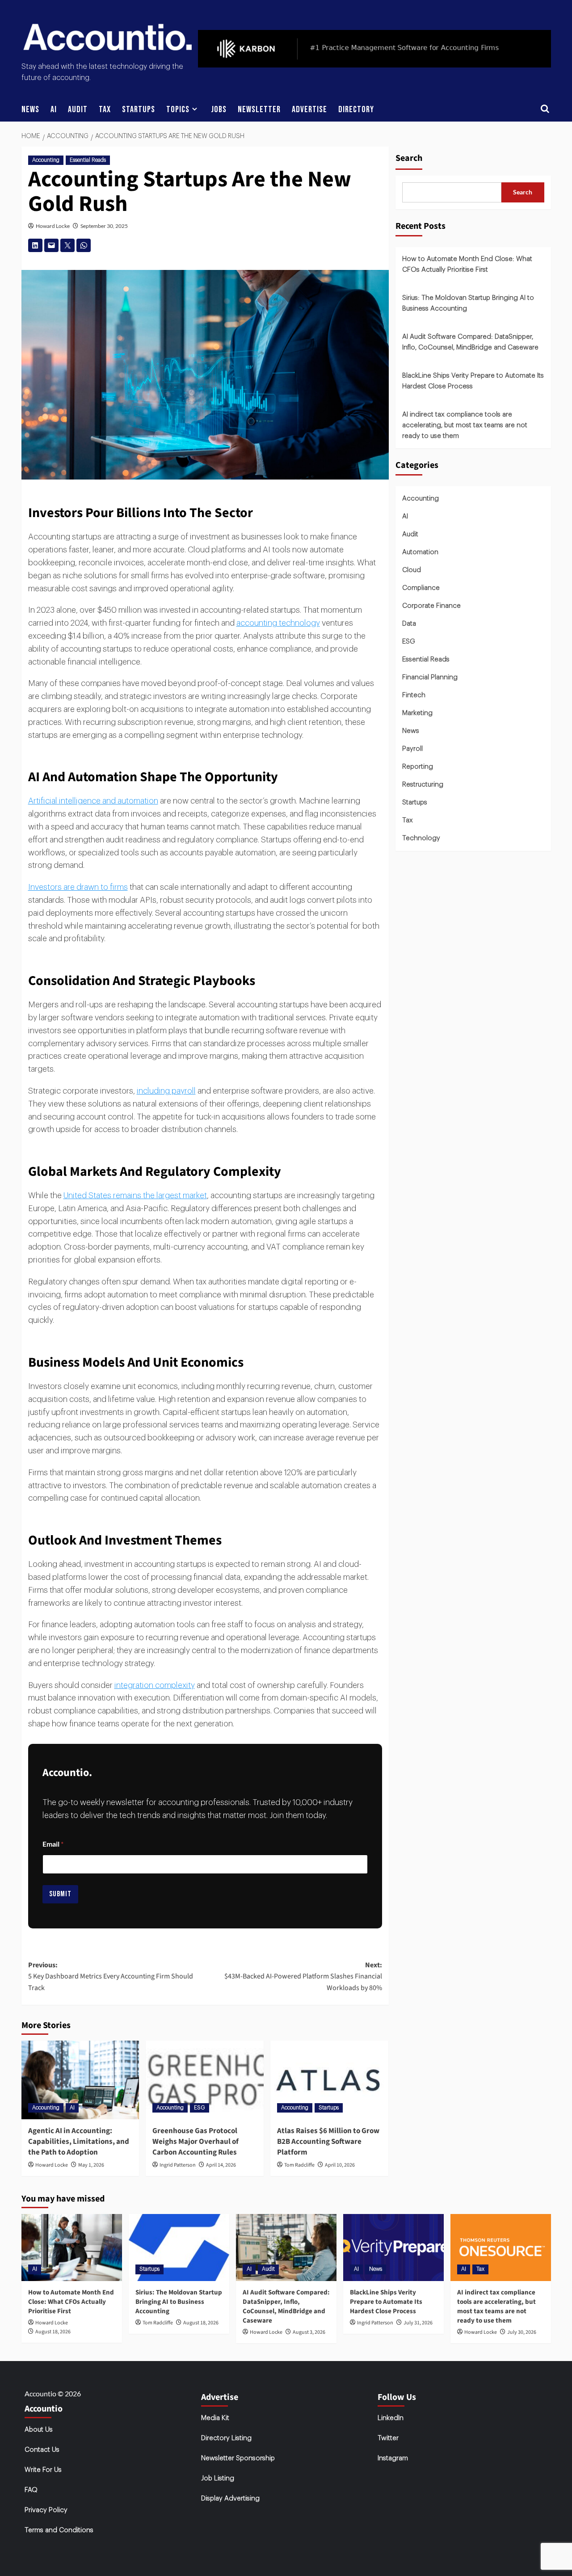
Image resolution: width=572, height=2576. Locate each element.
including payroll (166, 1091)
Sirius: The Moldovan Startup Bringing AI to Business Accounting (468, 303)
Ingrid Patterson (178, 2165)
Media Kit (215, 2418)
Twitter (388, 2438)
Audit (78, 109)
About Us (39, 2430)
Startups (139, 109)
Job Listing (218, 2478)
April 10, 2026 (340, 2165)
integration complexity (155, 1685)
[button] (545, 110)
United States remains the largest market (135, 1195)
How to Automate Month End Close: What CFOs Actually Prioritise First (467, 264)
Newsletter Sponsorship (238, 2458)
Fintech (414, 695)
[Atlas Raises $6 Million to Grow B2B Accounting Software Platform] (329, 2080)
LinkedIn (391, 2418)
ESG (200, 2108)
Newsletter (259, 109)
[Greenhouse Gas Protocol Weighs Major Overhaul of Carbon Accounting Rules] (205, 2080)
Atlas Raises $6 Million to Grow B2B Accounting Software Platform (328, 2142)
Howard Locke (53, 226)
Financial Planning (430, 677)
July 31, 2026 (418, 2323)
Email (53, 1844)
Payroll (412, 749)
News (30, 109)
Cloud (412, 570)
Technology (421, 838)
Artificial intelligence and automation (93, 801)
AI (54, 109)
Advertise (309, 109)
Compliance (421, 588)
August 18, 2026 (53, 2332)
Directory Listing (226, 2438)
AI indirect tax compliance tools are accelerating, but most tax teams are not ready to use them (465, 425)
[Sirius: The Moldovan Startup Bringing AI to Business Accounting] (179, 2248)
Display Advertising (230, 2498)
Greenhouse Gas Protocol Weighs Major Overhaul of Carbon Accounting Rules (196, 2142)
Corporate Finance (431, 606)
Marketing (417, 713)
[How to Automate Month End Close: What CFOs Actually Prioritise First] (72, 2248)
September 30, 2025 (104, 226)
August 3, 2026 (309, 2332)
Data (409, 624)
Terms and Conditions (59, 2530)
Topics (178, 109)
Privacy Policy (46, 2510)
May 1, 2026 (91, 2165)
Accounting (46, 160)
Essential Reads (88, 160)
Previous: (111, 1976)
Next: (303, 1976)
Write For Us (43, 2470)
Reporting (418, 767)
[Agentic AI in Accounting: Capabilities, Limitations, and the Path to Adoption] (80, 2080)
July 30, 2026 (522, 2332)
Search (409, 158)
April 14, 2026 (221, 2165)
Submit (60, 1894)
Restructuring (423, 785)
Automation (420, 552)
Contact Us (42, 2450)
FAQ (31, 2490)
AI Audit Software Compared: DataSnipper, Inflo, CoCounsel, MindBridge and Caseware (470, 342)
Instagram (393, 2458)
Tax (105, 109)
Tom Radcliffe (299, 2165)
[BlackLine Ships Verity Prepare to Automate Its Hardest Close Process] (393, 2248)
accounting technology (278, 623)
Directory (356, 109)
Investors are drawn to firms (78, 887)
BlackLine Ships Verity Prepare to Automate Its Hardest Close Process (473, 381)
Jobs (219, 109)
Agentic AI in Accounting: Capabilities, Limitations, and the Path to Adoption (79, 2142)
